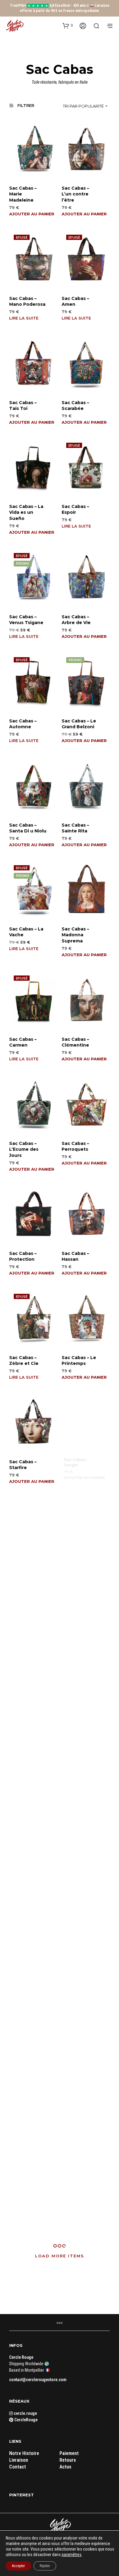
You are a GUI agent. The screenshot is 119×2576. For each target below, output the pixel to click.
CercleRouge (25, 2420)
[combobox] (80, 106)
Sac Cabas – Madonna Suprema (75, 935)
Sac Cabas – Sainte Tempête (75, 1682)
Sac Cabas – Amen (75, 301)
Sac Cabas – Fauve (76, 1995)
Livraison (19, 2460)
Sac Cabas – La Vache (26, 932)
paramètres (72, 2555)
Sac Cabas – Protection (23, 1256)
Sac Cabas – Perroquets (75, 1146)
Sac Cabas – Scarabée (75, 406)
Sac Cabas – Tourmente (23, 1997)
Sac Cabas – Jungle (75, 1464)
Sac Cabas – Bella (75, 1893)
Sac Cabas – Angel (76, 2209)
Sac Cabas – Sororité (23, 1789)
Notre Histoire (24, 2453)
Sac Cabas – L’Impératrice (78, 2099)
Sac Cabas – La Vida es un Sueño (26, 512)
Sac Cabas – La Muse (79, 1569)
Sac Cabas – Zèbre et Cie (24, 1361)
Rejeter (45, 2566)
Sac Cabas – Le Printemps (79, 1361)
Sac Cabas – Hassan (75, 1256)
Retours (68, 2460)
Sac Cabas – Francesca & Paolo (24, 2102)
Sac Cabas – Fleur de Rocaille (23, 1572)
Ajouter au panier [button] (32, 214)
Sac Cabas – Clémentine (75, 1042)
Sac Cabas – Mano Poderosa (27, 301)
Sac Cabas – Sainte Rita (75, 828)
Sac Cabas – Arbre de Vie (76, 620)
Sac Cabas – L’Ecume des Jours (24, 1149)
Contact (18, 2467)
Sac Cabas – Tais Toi (23, 406)
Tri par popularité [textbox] (83, 106)
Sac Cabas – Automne (23, 724)
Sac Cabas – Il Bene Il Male (25, 1893)
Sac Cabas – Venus (23, 1679)
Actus (65, 2467)
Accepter (18, 2566)
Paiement (69, 2453)
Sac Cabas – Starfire (23, 1464)
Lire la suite (24, 318)
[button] (68, 25)
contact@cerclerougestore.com (38, 2380)
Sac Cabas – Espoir (75, 510)
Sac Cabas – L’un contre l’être (75, 194)
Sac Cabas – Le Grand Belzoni (79, 724)
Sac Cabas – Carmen (23, 1042)
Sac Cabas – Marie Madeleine (23, 194)
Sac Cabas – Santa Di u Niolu (28, 828)
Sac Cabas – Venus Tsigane (26, 620)
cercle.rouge (25, 2413)
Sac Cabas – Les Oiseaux (28, 2209)
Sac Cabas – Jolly (75, 1789)
